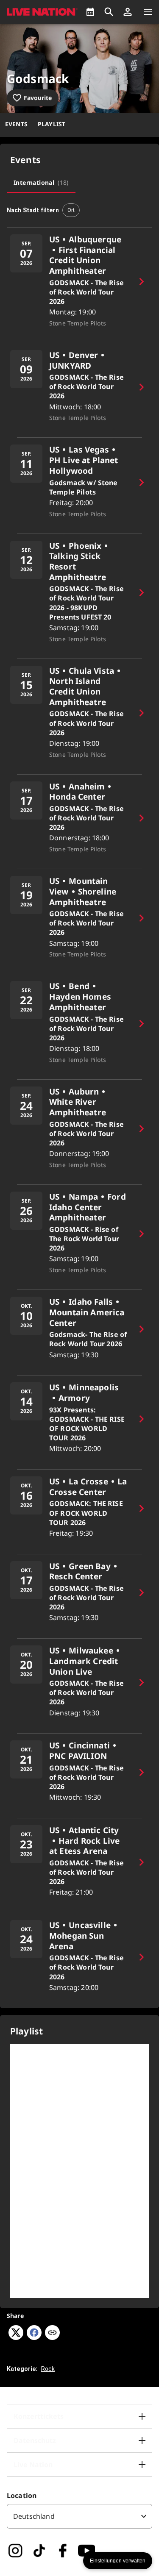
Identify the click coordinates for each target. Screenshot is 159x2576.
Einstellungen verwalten (118, 2561)
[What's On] (90, 12)
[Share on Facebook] (34, 2337)
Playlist (52, 124)
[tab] (41, 183)
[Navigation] (148, 12)
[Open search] (109, 12)
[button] (128, 12)
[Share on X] (16, 2337)
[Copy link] (52, 2333)
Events (16, 124)
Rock (48, 2369)
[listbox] (79, 2516)
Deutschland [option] (34, 2516)
